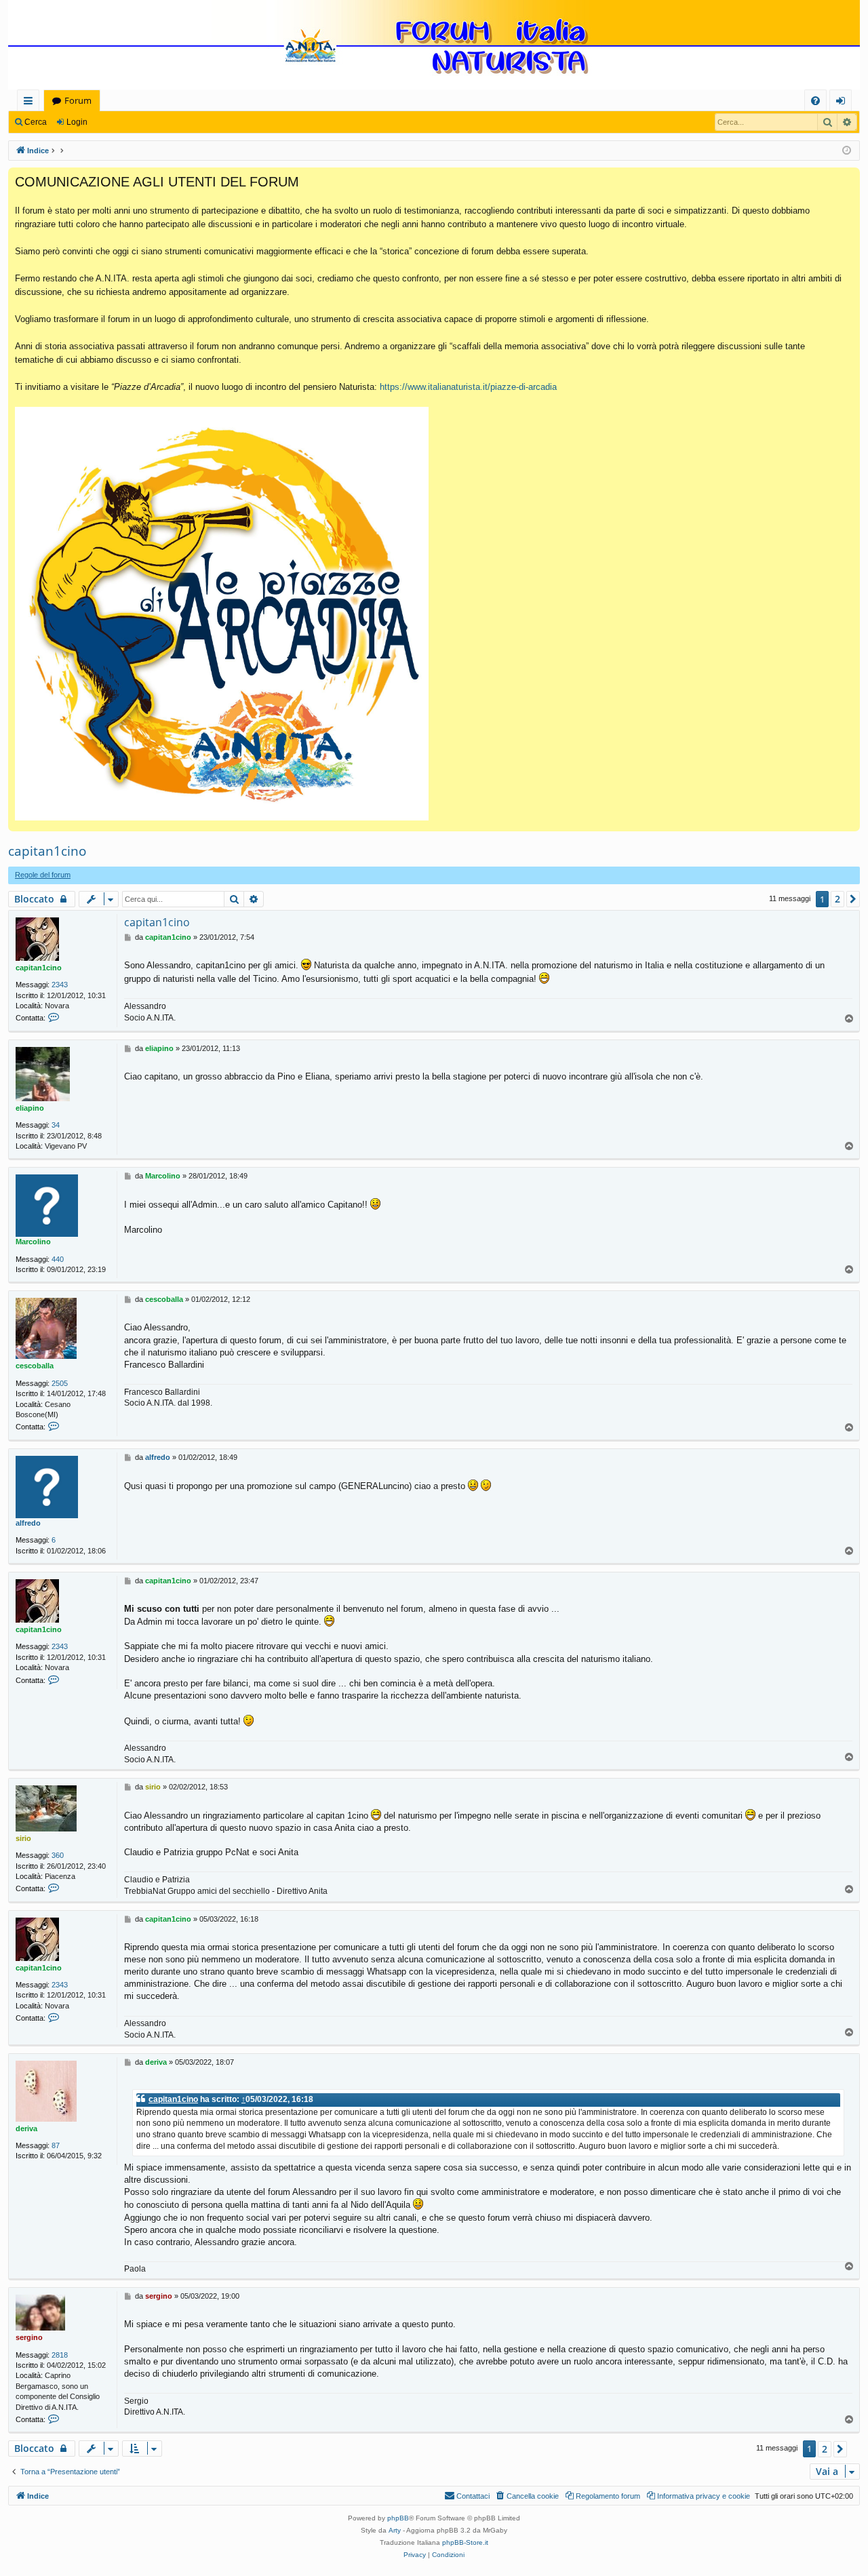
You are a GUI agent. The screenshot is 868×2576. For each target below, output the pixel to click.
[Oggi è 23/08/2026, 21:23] (847, 151)
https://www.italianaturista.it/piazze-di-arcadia (468, 387)
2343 (60, 985)
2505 (60, 1383)
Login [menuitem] (843, 103)
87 (56, 2145)
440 (58, 1259)
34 (56, 1125)
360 (58, 1855)
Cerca (36, 122)
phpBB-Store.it (465, 2542)
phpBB (398, 2518)
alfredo (28, 1523)
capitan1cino (47, 851)
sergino (29, 2337)
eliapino (30, 1108)
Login (77, 122)
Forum (78, 100)
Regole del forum (43, 875)
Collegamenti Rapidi (31, 103)
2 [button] (837, 899)
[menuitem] (815, 101)
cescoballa (35, 1366)
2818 (60, 2355)
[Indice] (434, 46)
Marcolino (33, 1242)
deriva (26, 2128)
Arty (395, 2530)
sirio (23, 1838)
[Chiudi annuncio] (849, 178)
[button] (853, 899)
